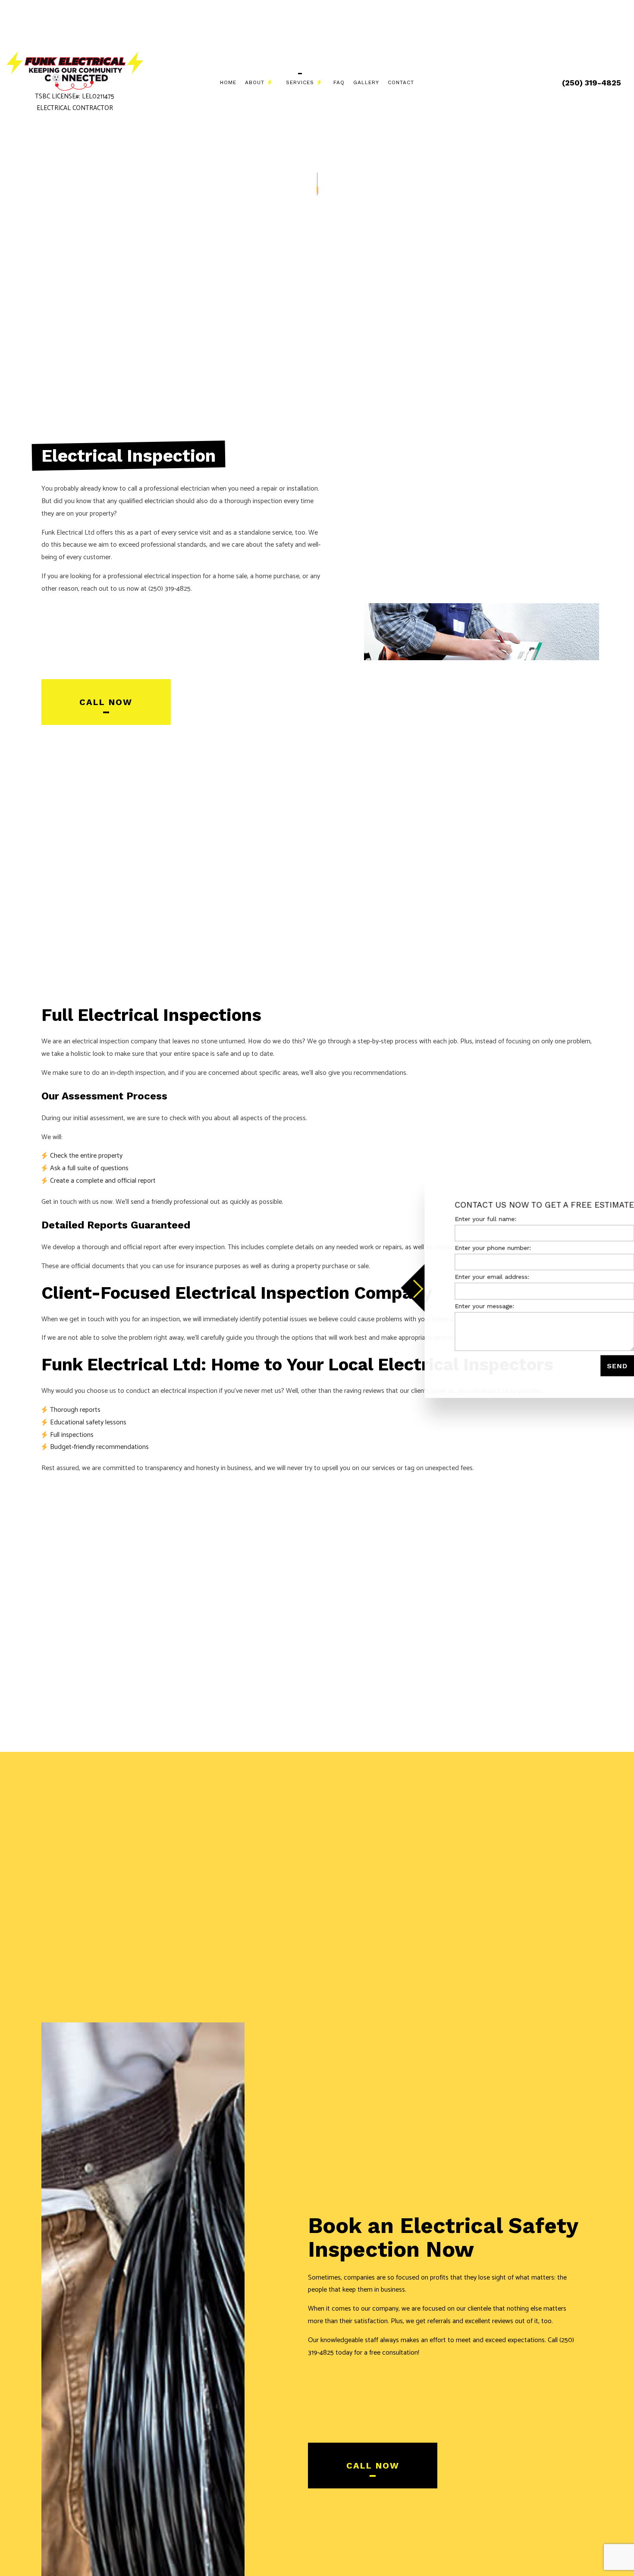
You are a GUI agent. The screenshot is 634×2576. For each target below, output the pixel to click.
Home (228, 82)
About (255, 82)
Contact (401, 82)
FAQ (339, 82)
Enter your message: (454, 1306)
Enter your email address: (462, 1277)
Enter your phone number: (463, 1248)
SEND (587, 1365)
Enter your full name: (455, 1219)
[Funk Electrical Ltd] (75, 71)
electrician (159, 501)
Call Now (106, 702)
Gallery (366, 82)
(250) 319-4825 (592, 83)
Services (300, 82)
